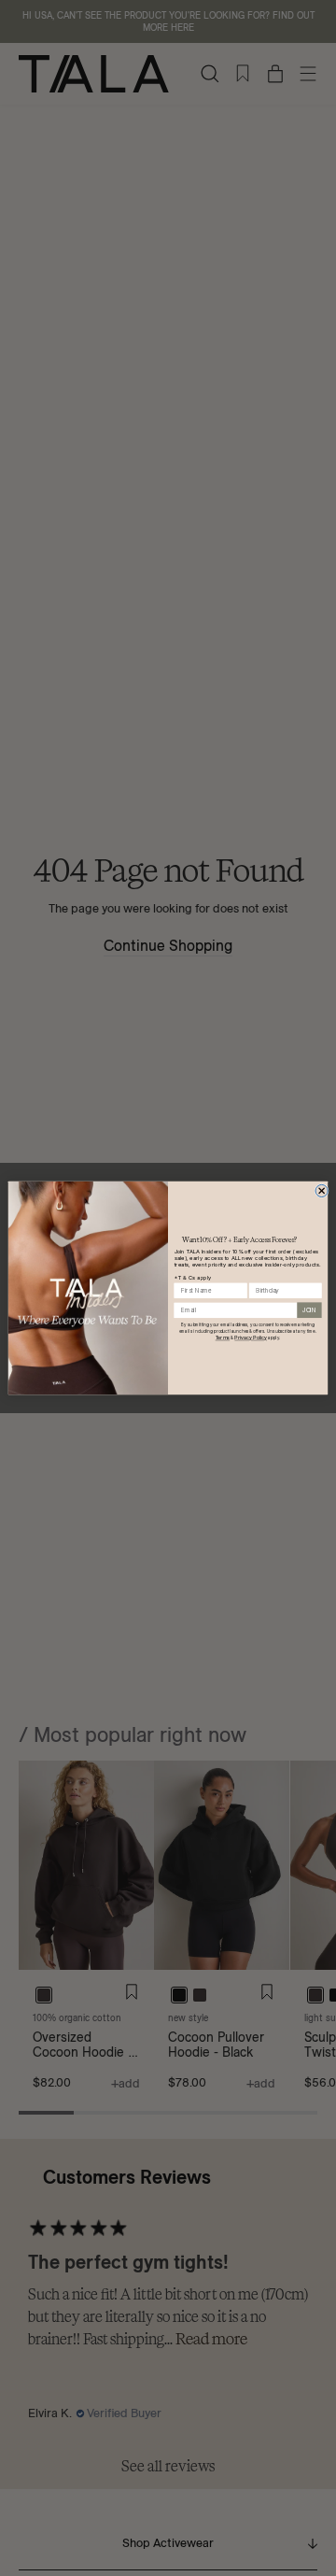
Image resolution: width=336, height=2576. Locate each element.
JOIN (309, 1310)
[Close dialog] (322, 1190)
